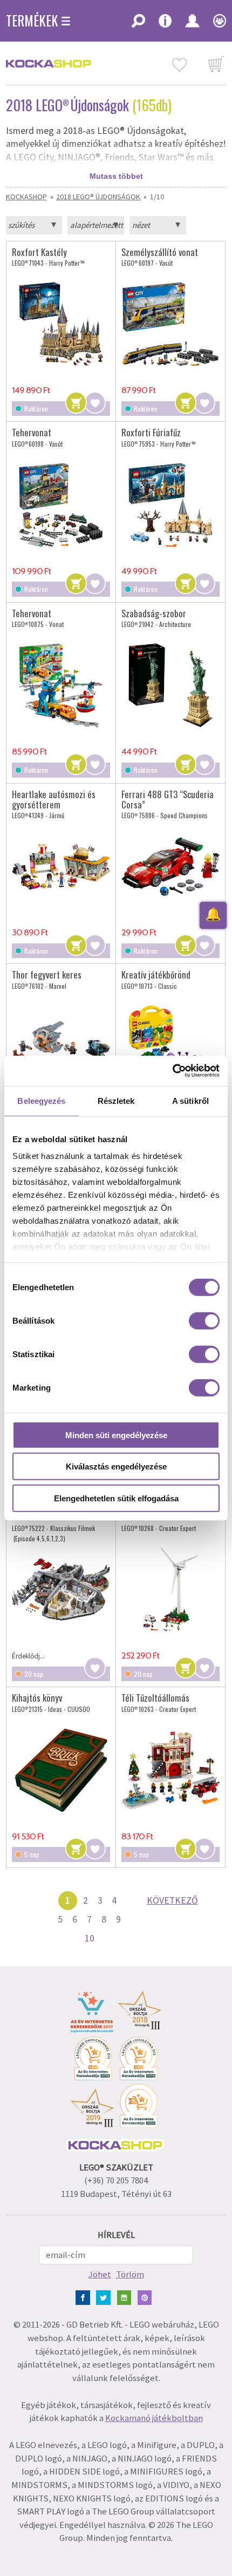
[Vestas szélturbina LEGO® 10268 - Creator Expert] (170, 1589)
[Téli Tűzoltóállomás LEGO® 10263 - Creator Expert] (170, 1770)
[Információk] (165, 24)
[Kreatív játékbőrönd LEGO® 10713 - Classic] (170, 1047)
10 (90, 1938)
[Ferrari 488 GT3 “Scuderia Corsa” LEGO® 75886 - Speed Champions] (170, 866)
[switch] (204, 1320)
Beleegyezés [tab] (41, 1100)
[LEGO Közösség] (216, 24)
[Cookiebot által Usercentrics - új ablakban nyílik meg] (172, 1071)
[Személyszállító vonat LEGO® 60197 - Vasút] (170, 324)
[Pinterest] (147, 2297)
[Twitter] (105, 2297)
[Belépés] (192, 24)
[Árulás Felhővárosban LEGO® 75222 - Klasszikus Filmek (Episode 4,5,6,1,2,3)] (61, 1589)
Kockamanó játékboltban (154, 2418)
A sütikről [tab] (190, 1100)
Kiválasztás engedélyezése (116, 1466)
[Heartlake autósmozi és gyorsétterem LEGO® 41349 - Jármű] (61, 866)
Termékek (32, 21)
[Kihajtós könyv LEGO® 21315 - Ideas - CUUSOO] (61, 1770)
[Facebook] (85, 2297)
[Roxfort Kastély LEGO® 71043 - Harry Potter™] (61, 324)
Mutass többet (116, 176)
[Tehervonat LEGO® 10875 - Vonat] (61, 686)
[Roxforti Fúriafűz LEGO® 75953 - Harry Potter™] (170, 505)
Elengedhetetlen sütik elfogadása (116, 1498)
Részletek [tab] (116, 1100)
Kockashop (26, 197)
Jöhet (100, 2274)
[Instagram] (127, 2297)
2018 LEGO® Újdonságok (98, 197)
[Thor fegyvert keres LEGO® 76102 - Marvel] (61, 1047)
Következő (172, 1900)
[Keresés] (138, 24)
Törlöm (130, 2274)
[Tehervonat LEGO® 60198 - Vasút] (61, 505)
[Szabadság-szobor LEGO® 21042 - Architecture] (170, 686)
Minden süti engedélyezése (116, 1435)
